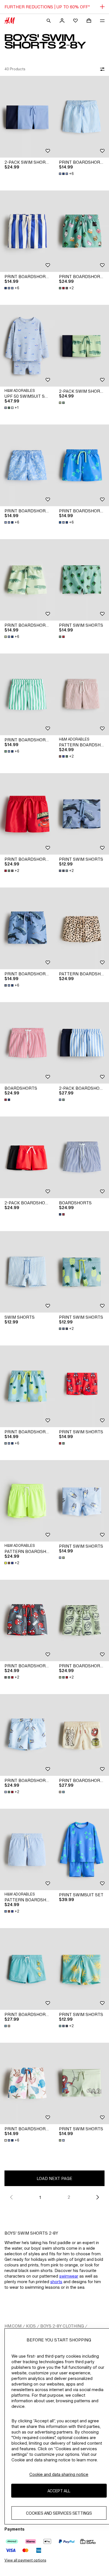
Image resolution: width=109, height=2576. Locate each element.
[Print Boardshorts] (82, 117)
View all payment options (25, 2560)
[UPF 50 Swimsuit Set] (27, 346)
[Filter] (101, 69)
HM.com (13, 2326)
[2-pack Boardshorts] (82, 1043)
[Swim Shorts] (27, 1272)
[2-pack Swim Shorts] (27, 117)
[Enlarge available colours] (62, 403)
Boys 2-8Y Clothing (62, 2326)
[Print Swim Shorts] (82, 580)
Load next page (54, 2178)
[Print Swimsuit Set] (82, 1850)
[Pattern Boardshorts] (82, 694)
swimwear (69, 2276)
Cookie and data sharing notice (59, 2474)
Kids (31, 2326)
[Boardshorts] (27, 1043)
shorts (56, 2282)
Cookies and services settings (59, 2513)
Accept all (59, 2491)
